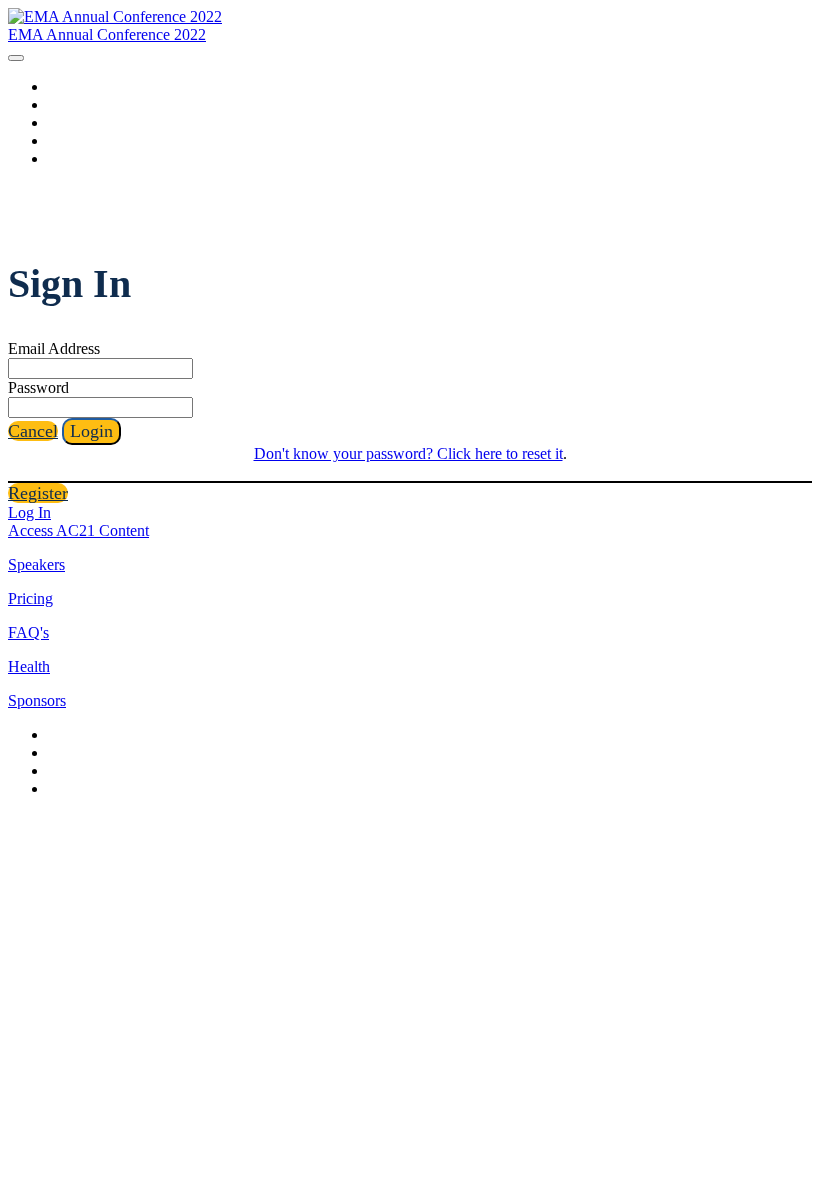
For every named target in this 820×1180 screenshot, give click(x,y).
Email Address (54, 348)
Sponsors (79, 122)
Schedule (78, 140)
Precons (75, 86)
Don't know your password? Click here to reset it (408, 453)
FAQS (69, 104)
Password (38, 387)
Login (68, 158)
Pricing (30, 598)
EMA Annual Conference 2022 (107, 34)
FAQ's (28, 632)
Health (29, 666)
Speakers (36, 564)
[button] (33, 431)
